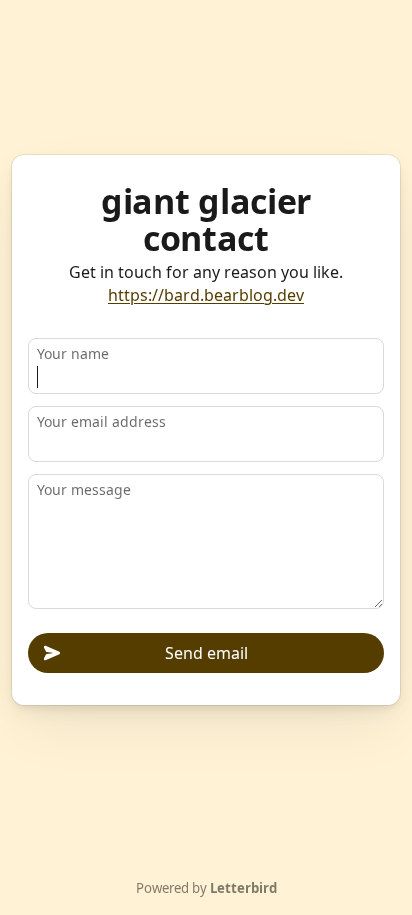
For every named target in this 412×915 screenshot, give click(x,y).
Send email (206, 653)
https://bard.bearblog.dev (206, 295)
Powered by (206, 888)
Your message (84, 489)
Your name (73, 353)
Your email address (101, 421)
